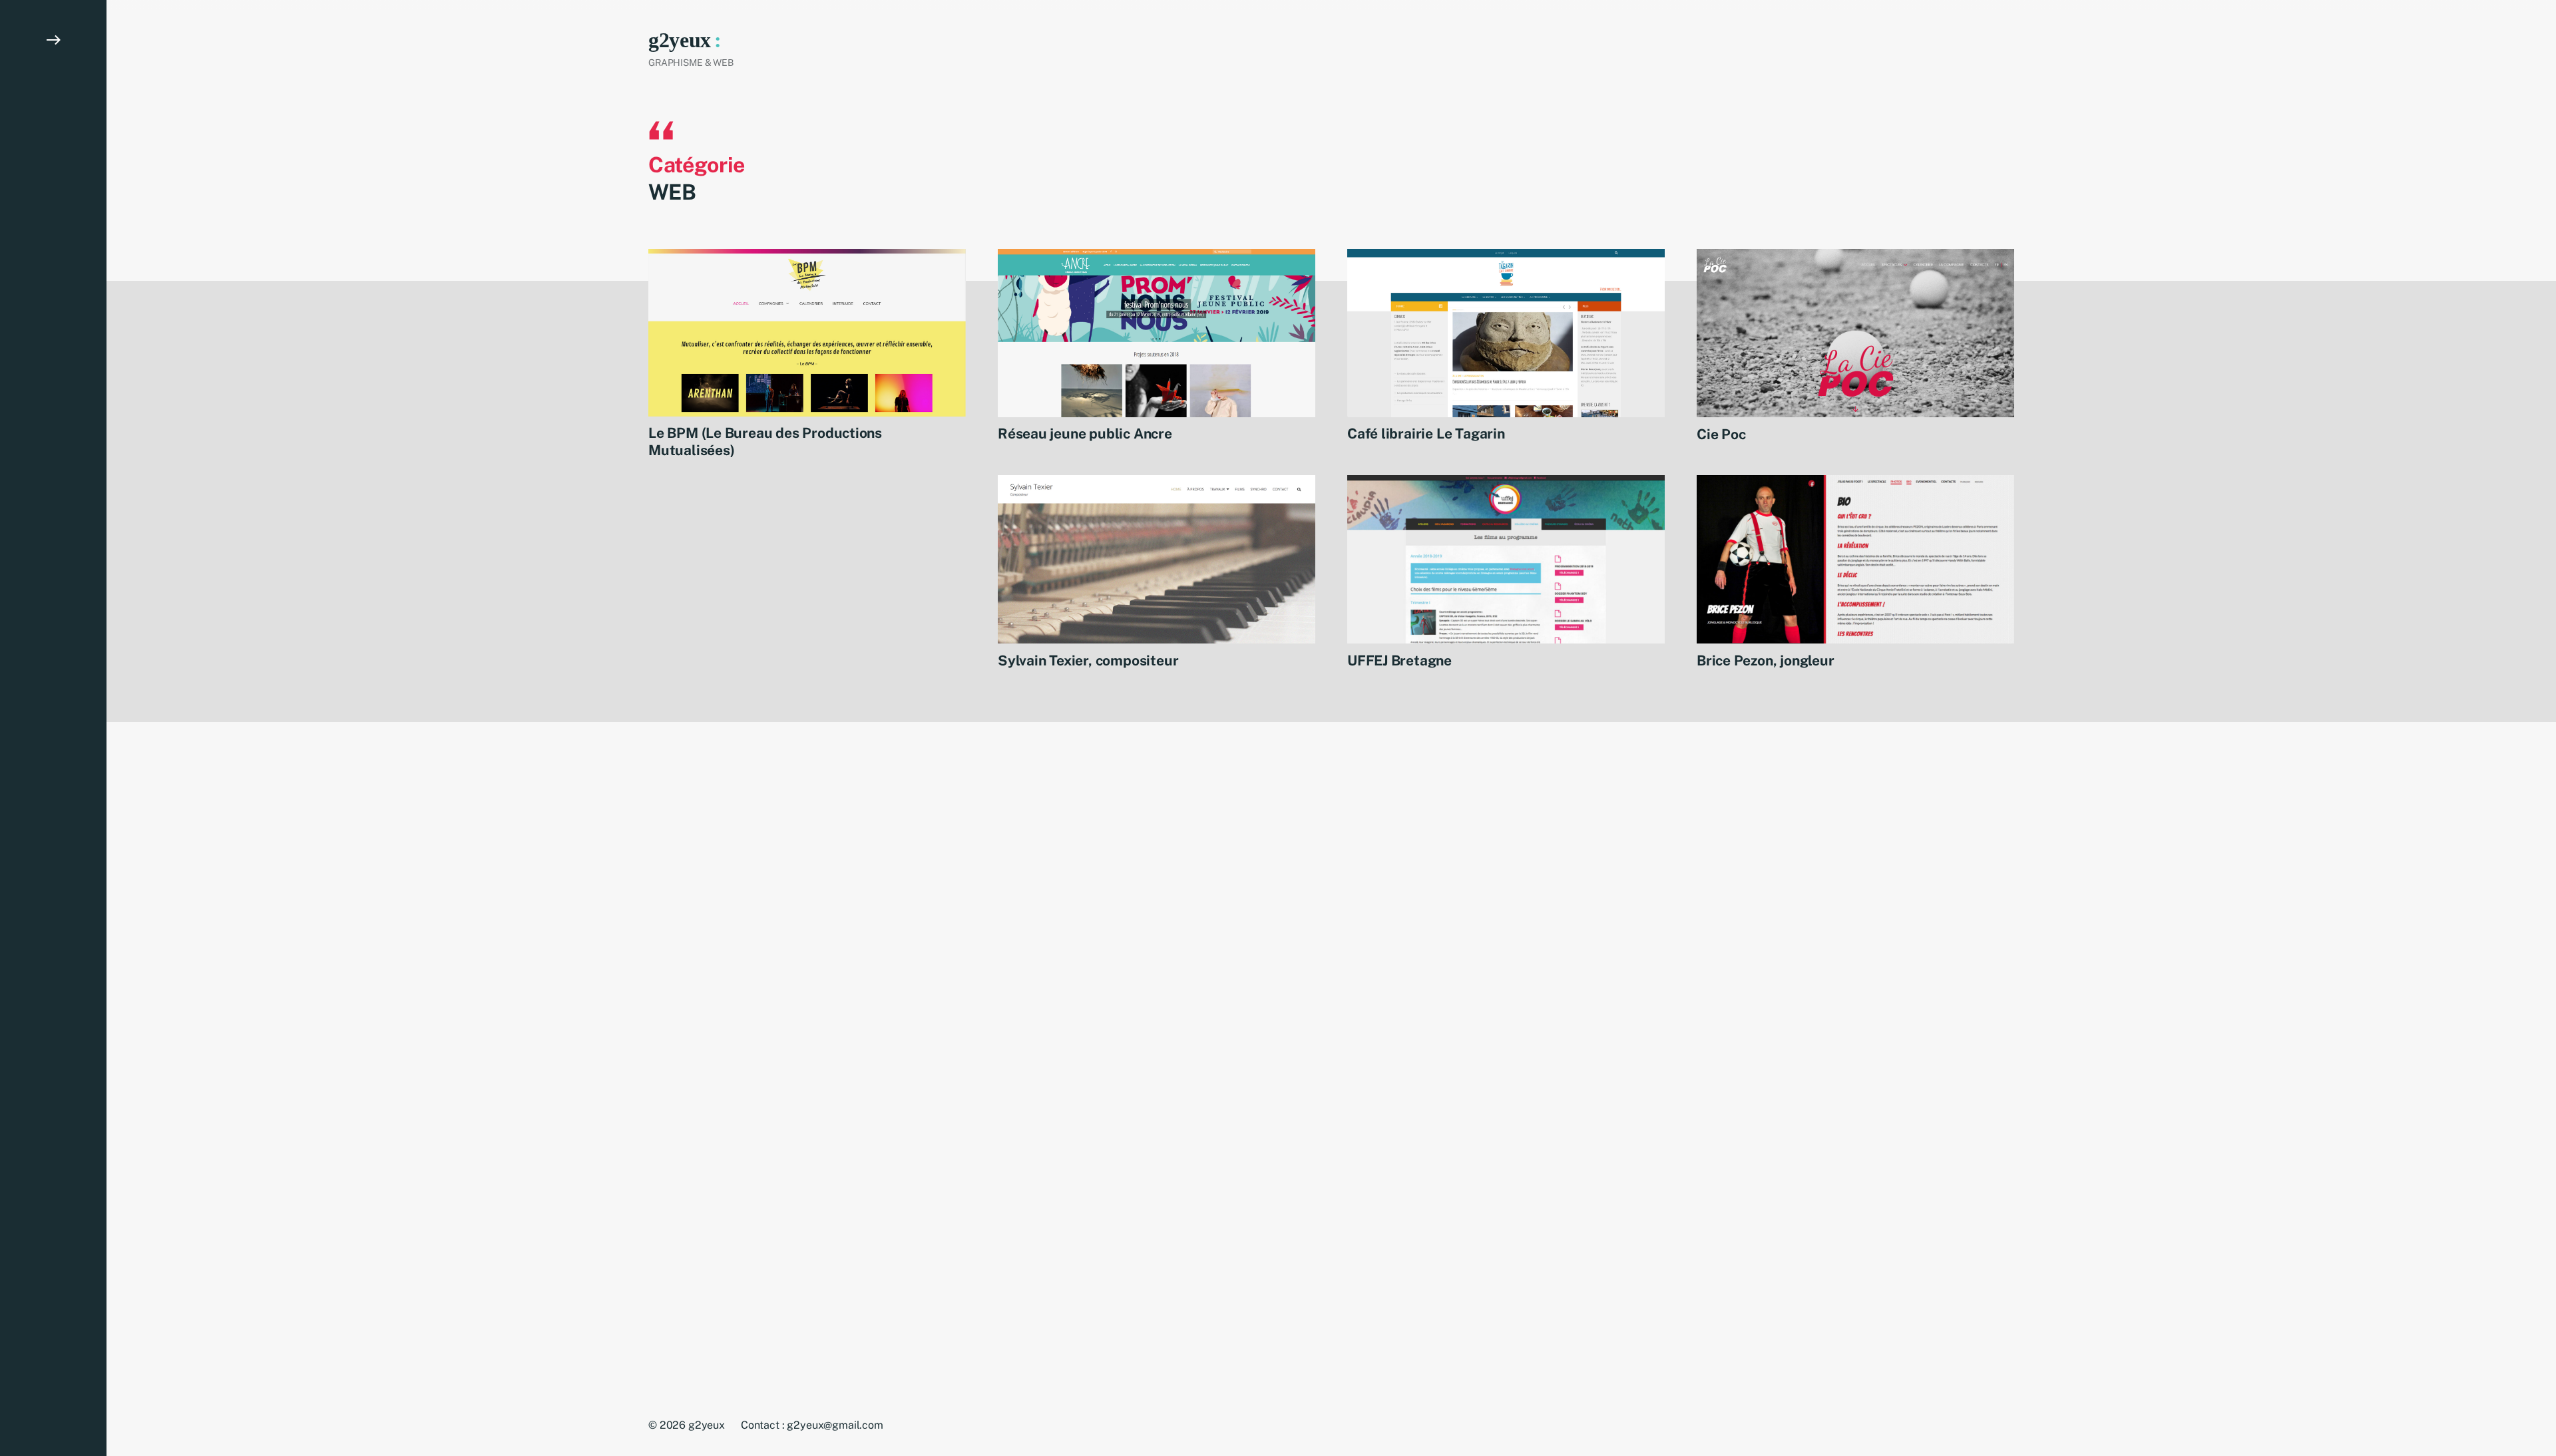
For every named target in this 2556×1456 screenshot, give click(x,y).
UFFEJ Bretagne (1399, 660)
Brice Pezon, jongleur (1766, 660)
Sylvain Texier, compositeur (1088, 660)
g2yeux (680, 40)
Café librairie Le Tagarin (1426, 434)
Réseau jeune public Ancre (1085, 434)
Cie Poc (1721, 434)
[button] (53, 728)
